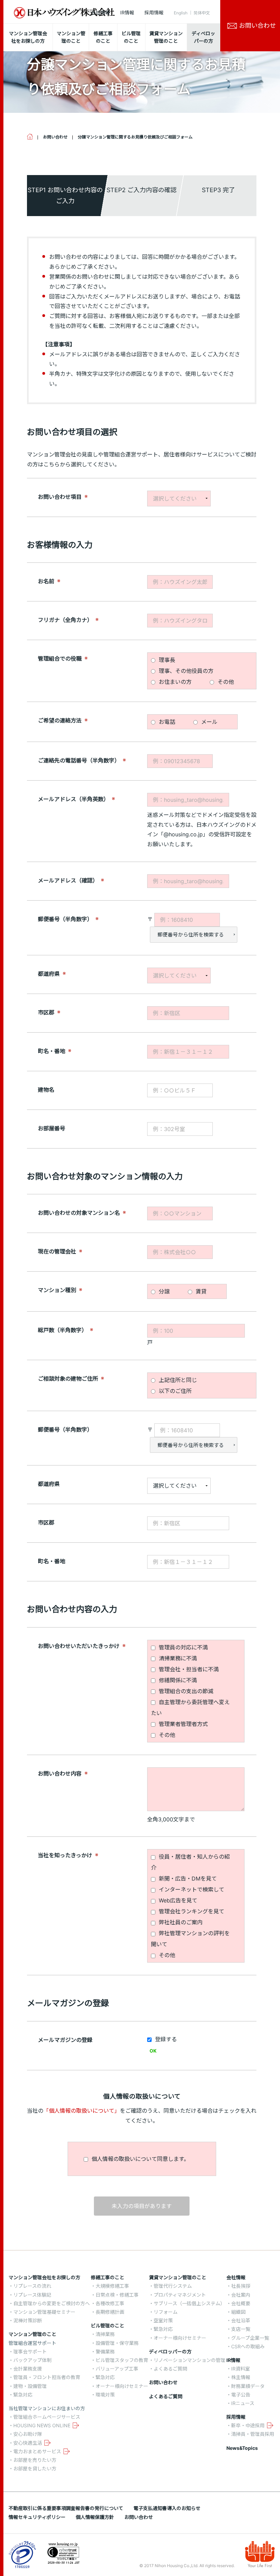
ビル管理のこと (108, 2326)
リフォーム (166, 2312)
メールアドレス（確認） (68, 880)
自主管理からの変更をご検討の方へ (52, 2303)
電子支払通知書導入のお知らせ (167, 2508)
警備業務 (105, 2352)
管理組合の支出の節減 (185, 1691)
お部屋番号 (52, 1128)
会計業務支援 (28, 2369)
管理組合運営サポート (32, 2343)
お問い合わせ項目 (60, 496)
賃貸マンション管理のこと (178, 2277)
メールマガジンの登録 (65, 2040)
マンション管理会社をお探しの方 (44, 2277)
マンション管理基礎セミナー (44, 2312)
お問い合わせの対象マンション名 (79, 1213)
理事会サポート (30, 2352)
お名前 (46, 581)
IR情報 (127, 12)
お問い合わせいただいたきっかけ (79, 1646)
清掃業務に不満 (177, 1658)
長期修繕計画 (110, 2312)
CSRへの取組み (248, 2346)
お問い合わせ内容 (60, 1773)
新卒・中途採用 (248, 2425)
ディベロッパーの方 (170, 2352)
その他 (225, 682)
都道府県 (49, 973)
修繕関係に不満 (177, 1680)
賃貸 (200, 1291)
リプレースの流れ (32, 2286)
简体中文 (202, 13)
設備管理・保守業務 (117, 2343)
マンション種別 (57, 1290)
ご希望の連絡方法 (60, 720)
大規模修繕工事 (112, 2286)
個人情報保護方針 (95, 2517)
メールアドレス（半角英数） (73, 799)
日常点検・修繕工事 (117, 2295)
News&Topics (242, 2448)
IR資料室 (241, 2369)
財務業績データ (248, 2386)
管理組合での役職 (60, 658)
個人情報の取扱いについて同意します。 (139, 2159)
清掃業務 (105, 2334)
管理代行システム (173, 2286)
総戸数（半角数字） (62, 1330)
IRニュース (243, 2403)
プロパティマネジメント (180, 2295)
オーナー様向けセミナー (122, 2386)
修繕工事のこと (108, 2277)
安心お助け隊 (28, 2434)
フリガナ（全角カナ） (65, 620)
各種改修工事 (110, 2303)
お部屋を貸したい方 (35, 2468)
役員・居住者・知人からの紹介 (190, 1862)
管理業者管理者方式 (183, 1724)
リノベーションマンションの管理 (190, 2360)
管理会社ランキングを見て (191, 1911)
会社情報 (100, 12)
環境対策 (105, 2395)
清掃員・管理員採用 (253, 2434)
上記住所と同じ (177, 1380)
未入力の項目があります (142, 2206)
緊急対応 (23, 2395)
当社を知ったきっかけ (65, 1855)
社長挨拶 (241, 2286)
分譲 (163, 1291)
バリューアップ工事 (117, 2369)
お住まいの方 (174, 682)
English (181, 13)
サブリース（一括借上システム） (189, 2303)
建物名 (46, 1089)
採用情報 (154, 12)
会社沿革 (241, 2320)
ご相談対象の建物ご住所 (68, 1378)
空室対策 (163, 2320)
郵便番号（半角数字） (65, 919)
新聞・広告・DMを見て (187, 1878)
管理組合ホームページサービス (47, 2417)
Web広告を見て (177, 1900)
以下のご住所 (174, 1391)
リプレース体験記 (32, 2295)
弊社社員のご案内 (180, 1922)
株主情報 (241, 2377)
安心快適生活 (28, 2443)
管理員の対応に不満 (183, 1647)
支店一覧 (241, 2329)
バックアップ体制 (32, 2360)
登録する (165, 2039)
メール (208, 722)
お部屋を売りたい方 (35, 2460)
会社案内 (241, 2295)
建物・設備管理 (30, 2386)
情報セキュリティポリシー (37, 2517)
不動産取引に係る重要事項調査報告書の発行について (66, 2508)
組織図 (238, 2312)
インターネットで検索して (191, 1889)
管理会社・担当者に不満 (188, 1669)
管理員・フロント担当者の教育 (47, 2377)
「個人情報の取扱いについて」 (82, 2111)
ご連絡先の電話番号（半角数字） (79, 760)
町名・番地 (52, 1051)
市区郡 (46, 1012)
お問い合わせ (163, 2382)
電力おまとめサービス (37, 2451)
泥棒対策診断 (28, 2320)
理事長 (166, 660)
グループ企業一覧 (250, 2338)
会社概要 (241, 2303)
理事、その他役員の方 (185, 671)
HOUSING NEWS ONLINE (42, 2425)
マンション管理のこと (32, 2334)
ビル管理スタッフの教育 (122, 2360)
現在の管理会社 (57, 1251)
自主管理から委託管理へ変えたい (190, 1708)
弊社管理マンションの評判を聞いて (190, 1939)
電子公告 (241, 2395)
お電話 (166, 722)
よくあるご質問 (170, 2369)
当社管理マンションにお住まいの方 (47, 2408)
